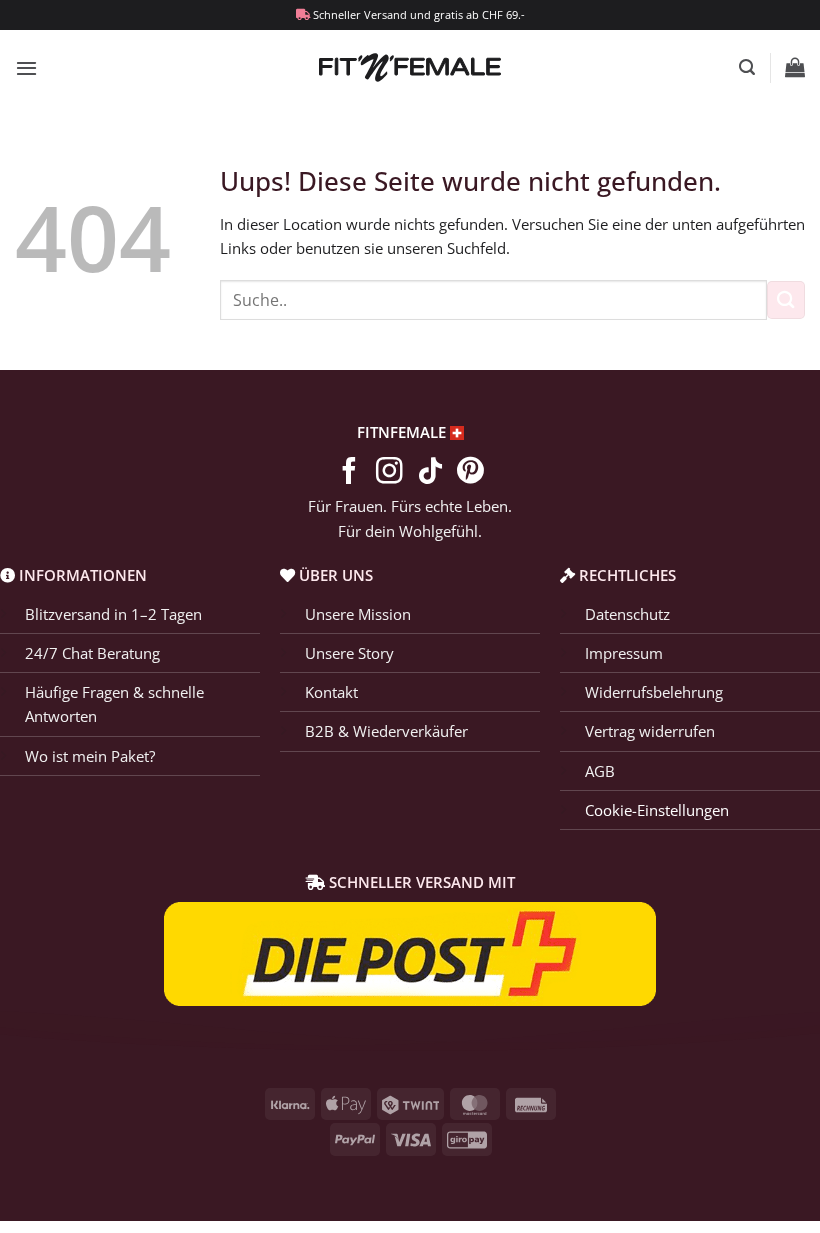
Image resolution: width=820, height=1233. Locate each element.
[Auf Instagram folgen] (389, 473)
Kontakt (331, 692)
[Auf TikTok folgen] (430, 473)
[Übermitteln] (786, 299)
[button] (26, 68)
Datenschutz (627, 614)
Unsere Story (349, 653)
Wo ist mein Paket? (90, 756)
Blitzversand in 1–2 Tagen (113, 614)
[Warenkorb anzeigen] (795, 67)
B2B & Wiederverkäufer (386, 731)
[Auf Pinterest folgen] (470, 473)
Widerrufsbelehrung (654, 692)
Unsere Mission (358, 614)
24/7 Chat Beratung (92, 653)
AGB (600, 771)
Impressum (624, 653)
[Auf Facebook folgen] (349, 473)
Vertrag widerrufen (650, 731)
